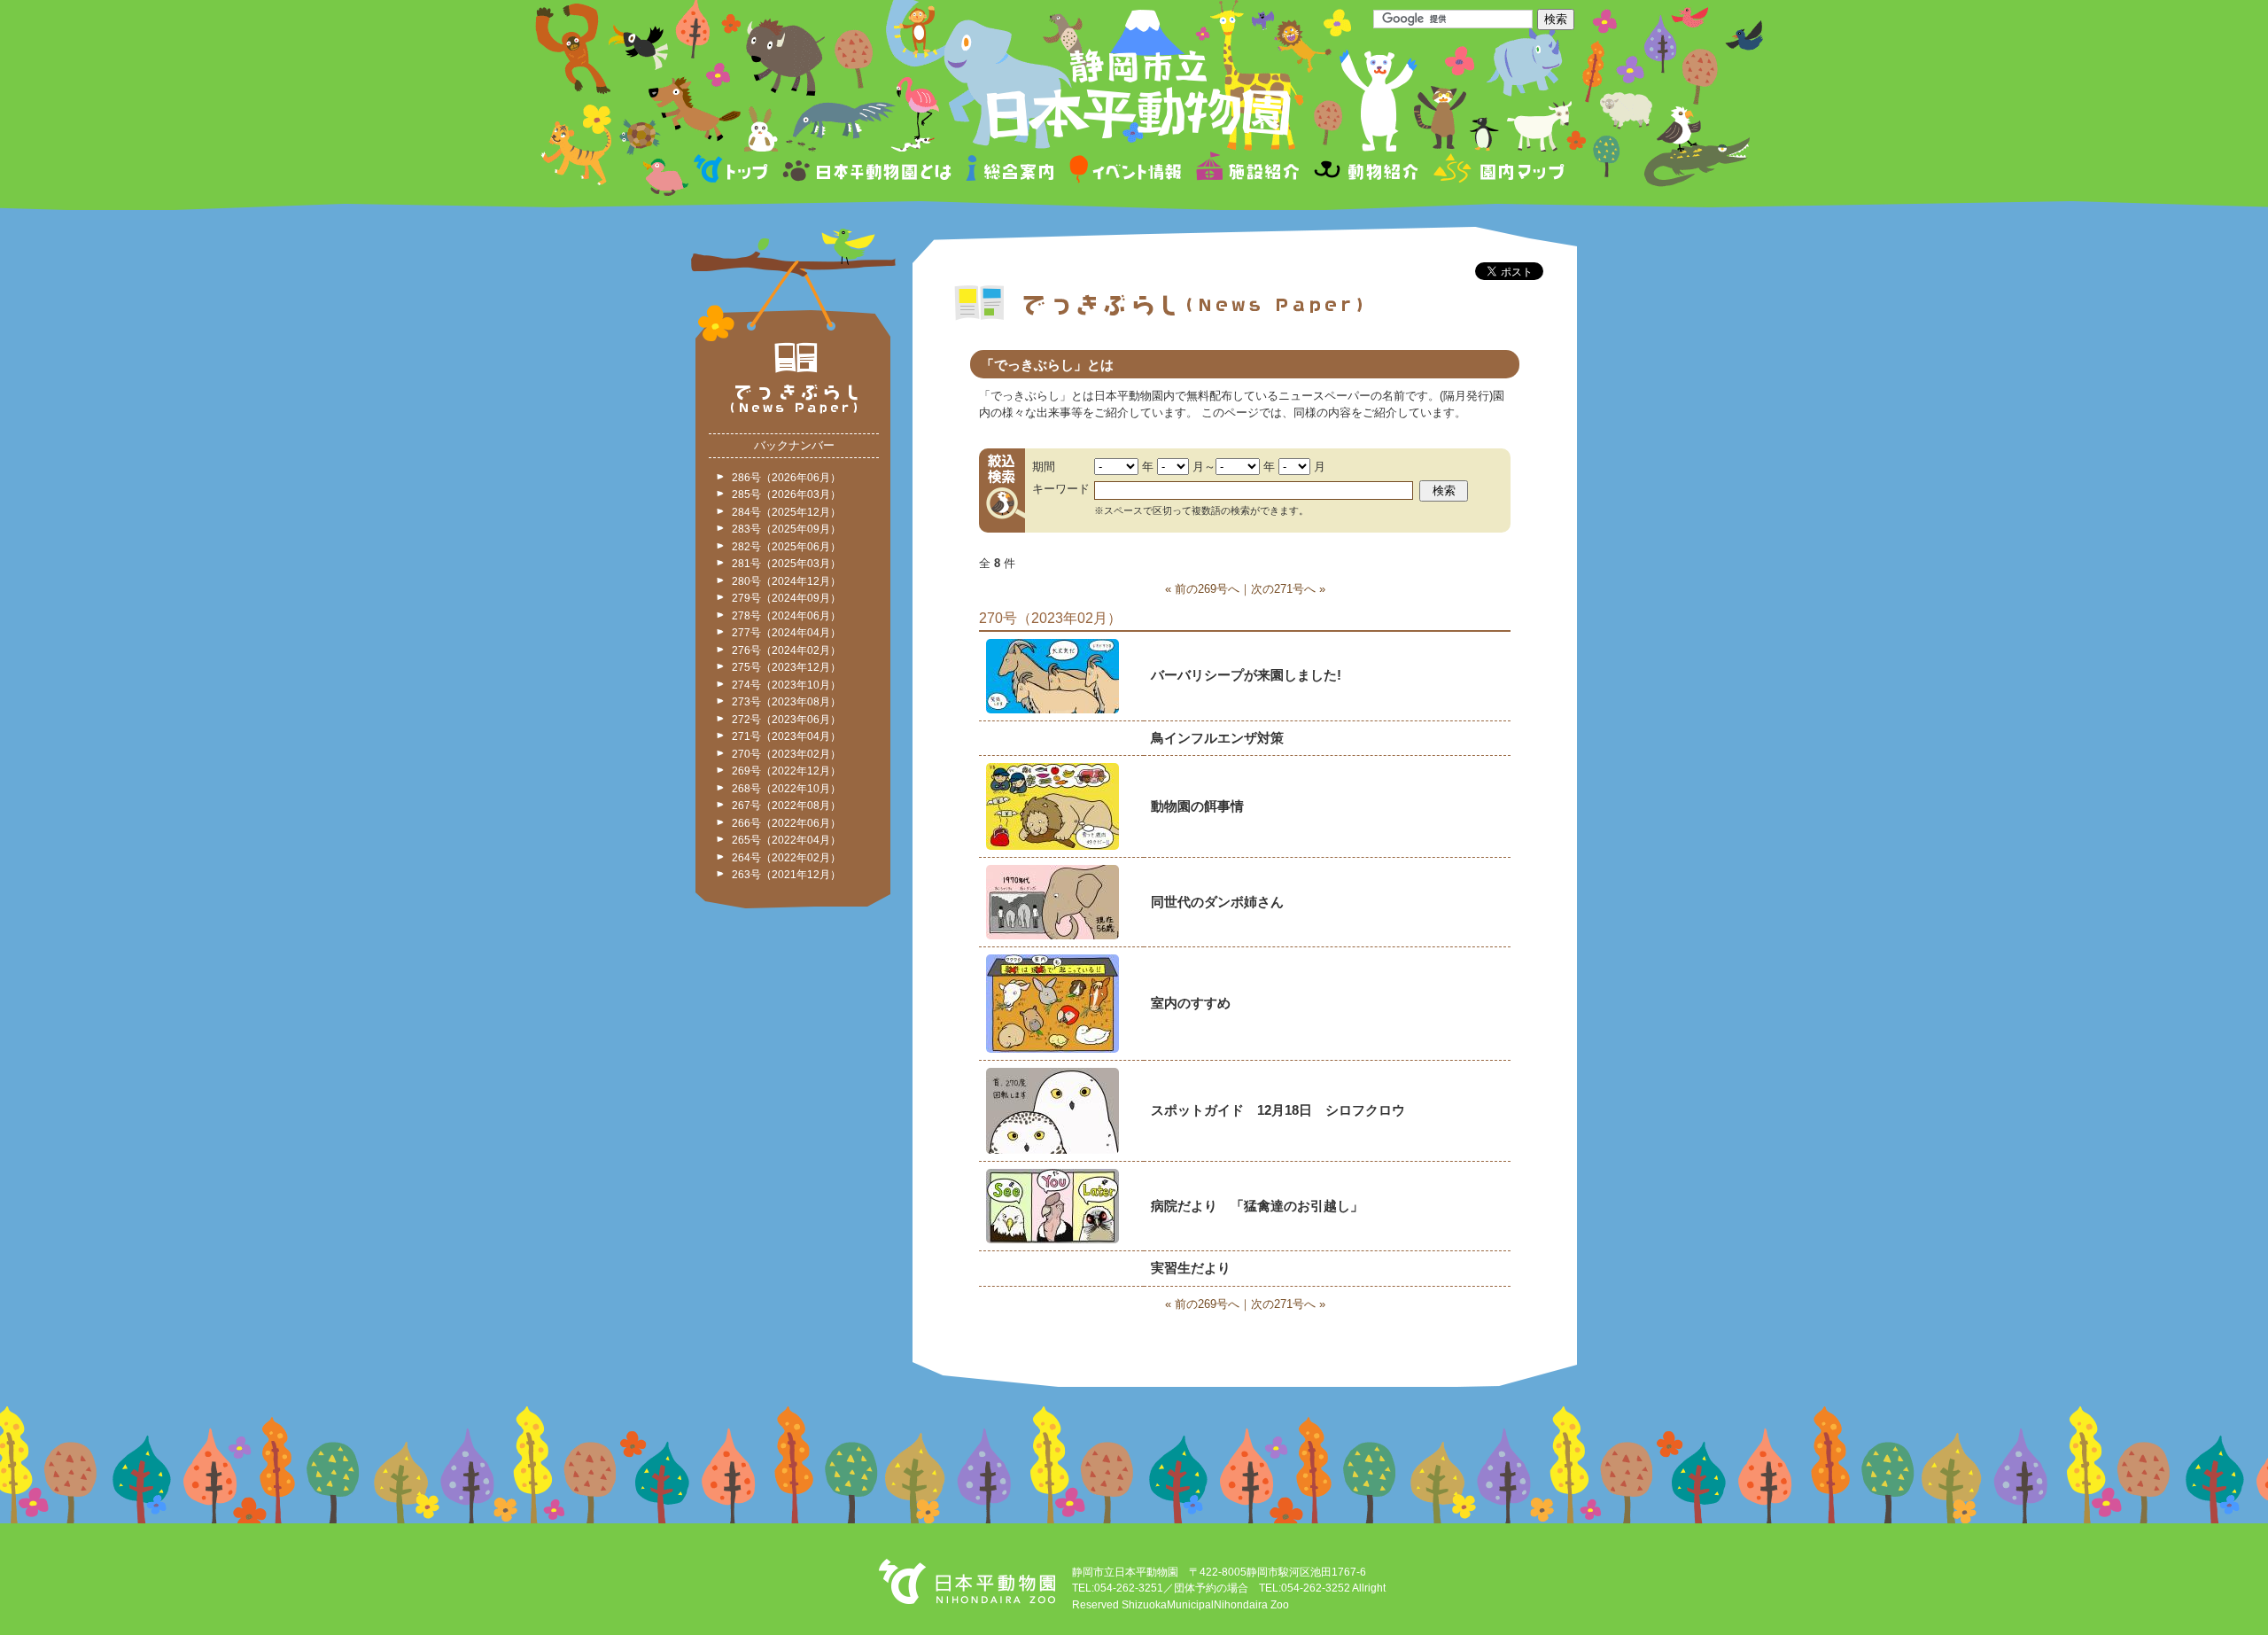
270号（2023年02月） (786, 754)
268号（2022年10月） (786, 789)
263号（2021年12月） (786, 875)
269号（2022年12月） (786, 771)
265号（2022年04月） (786, 840)
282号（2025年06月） (786, 547)
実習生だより (1191, 1268)
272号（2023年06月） (786, 720)
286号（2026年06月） (786, 478)
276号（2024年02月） (786, 650)
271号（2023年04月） (786, 736)
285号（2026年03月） (786, 494)
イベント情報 (1126, 171)
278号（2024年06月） (786, 616)
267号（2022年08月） (786, 806)
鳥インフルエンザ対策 (1217, 738)
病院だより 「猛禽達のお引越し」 (1257, 1206)
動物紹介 (1366, 171)
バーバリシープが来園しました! (1246, 675)
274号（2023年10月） (786, 685)
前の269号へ (1207, 589)
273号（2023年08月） (786, 702)
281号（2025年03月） (786, 564)
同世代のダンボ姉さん (1217, 902)
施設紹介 (1247, 171)
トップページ (734, 171)
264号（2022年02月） (786, 858)
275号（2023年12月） (786, 667)
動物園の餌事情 (1197, 806)
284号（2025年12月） (786, 512)
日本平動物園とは (868, 171)
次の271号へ (1283, 589)
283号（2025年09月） (786, 529)
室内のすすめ (1191, 1003)
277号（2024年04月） (786, 633)
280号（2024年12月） (786, 581)
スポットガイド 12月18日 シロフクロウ (1278, 1110)
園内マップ (1497, 171)
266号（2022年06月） (786, 823)
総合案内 (1011, 171)
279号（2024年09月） (786, 598)
